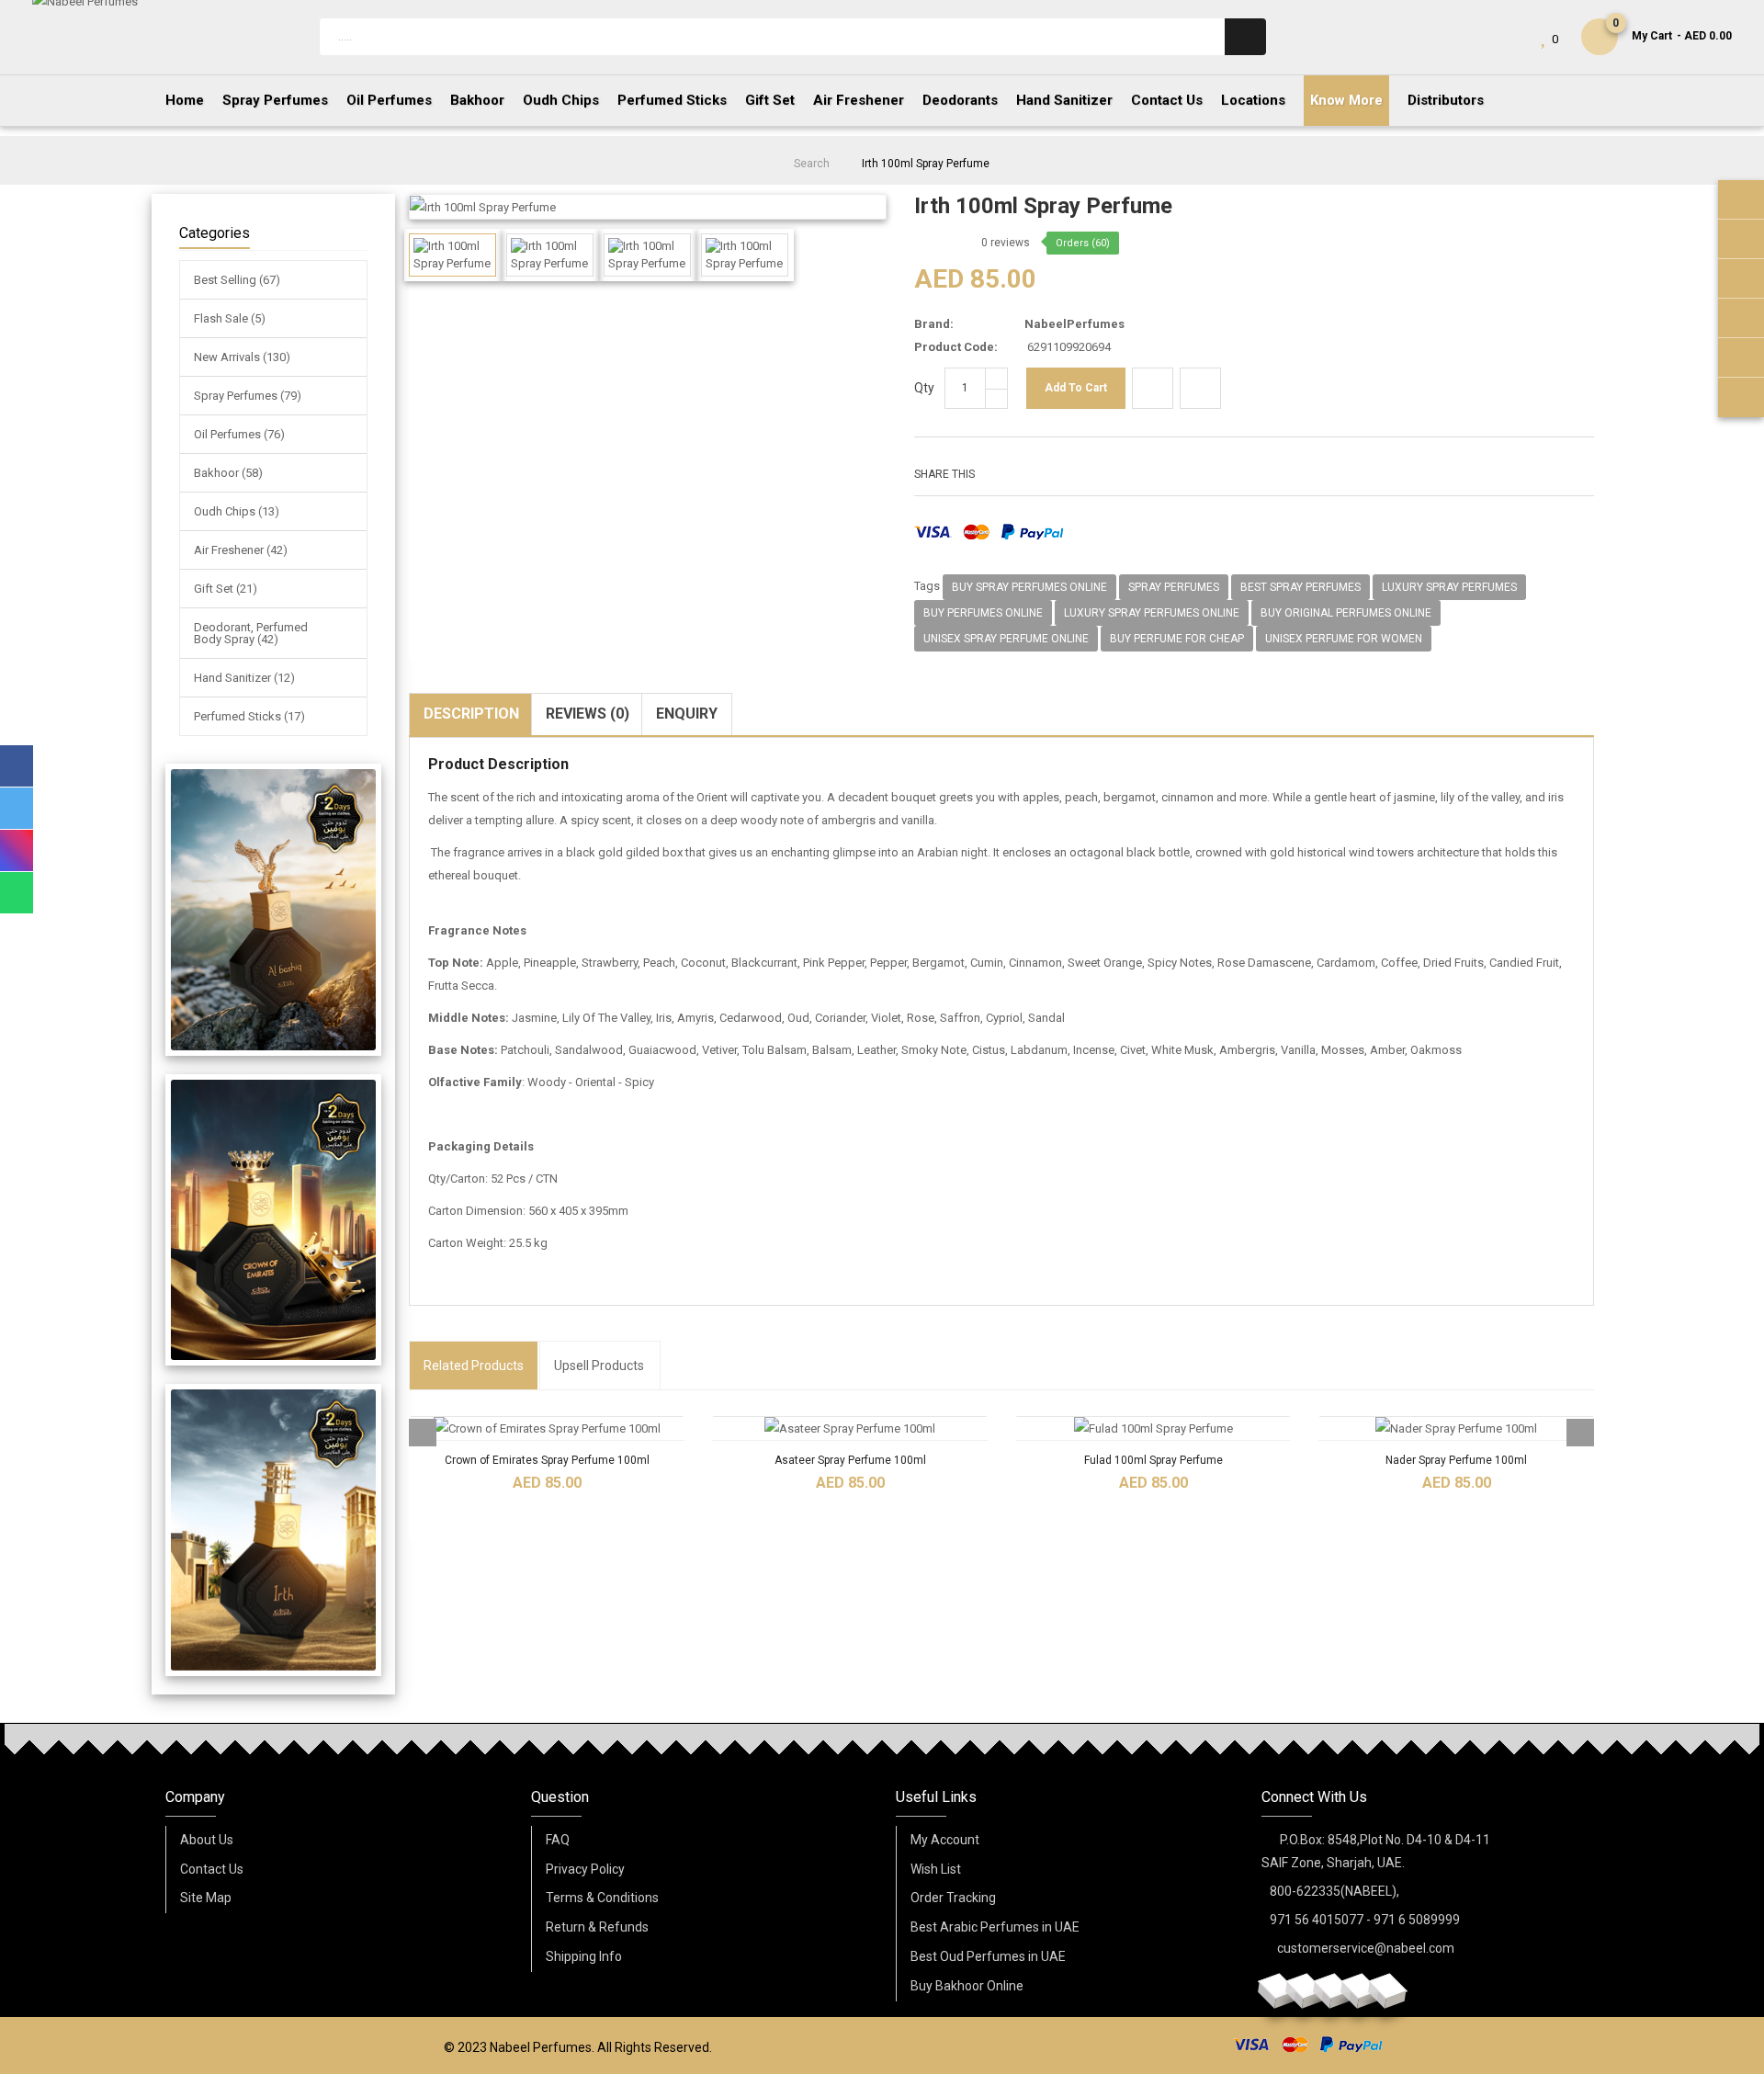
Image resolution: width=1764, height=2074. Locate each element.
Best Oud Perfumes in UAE (988, 1956)
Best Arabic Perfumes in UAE (995, 1927)
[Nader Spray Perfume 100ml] (1456, 1428)
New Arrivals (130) (242, 357)
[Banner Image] (273, 910)
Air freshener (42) (241, 550)
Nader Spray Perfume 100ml (1456, 1460)
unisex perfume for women (1344, 639)
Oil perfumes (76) (239, 434)
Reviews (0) (588, 714)
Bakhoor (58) (228, 473)
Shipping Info (584, 1956)
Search (812, 164)
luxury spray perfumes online (1152, 613)
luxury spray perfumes (1449, 587)
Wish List (936, 1869)
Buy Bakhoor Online (967, 1986)
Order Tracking (953, 1898)
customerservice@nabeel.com (1366, 1948)
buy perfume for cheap (1177, 639)
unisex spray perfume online (1006, 639)
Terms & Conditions (602, 1898)
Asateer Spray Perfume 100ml (850, 1460)
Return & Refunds (597, 1927)
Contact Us (212, 1869)
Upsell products (599, 1366)
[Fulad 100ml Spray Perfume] (1153, 1428)
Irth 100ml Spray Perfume (926, 164)
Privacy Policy (585, 1869)
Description (471, 714)
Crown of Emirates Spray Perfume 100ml (547, 1460)
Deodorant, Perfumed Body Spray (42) (251, 633)
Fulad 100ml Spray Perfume (1153, 1460)
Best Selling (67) (237, 280)
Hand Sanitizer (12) (244, 678)
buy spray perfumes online (1029, 587)
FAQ (558, 1840)
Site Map (206, 1898)
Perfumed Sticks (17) (249, 716)
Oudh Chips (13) (237, 511)
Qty (924, 388)
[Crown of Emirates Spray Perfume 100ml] (547, 1428)
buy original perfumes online (1346, 613)
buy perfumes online (983, 613)
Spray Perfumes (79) (248, 396)
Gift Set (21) (226, 589)
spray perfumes (1174, 587)
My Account (945, 1840)
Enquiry (687, 714)
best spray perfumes (1300, 587)
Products (474, 1366)
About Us (207, 1840)
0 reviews (1006, 243)
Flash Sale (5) (230, 318)
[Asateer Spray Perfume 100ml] (850, 1428)
